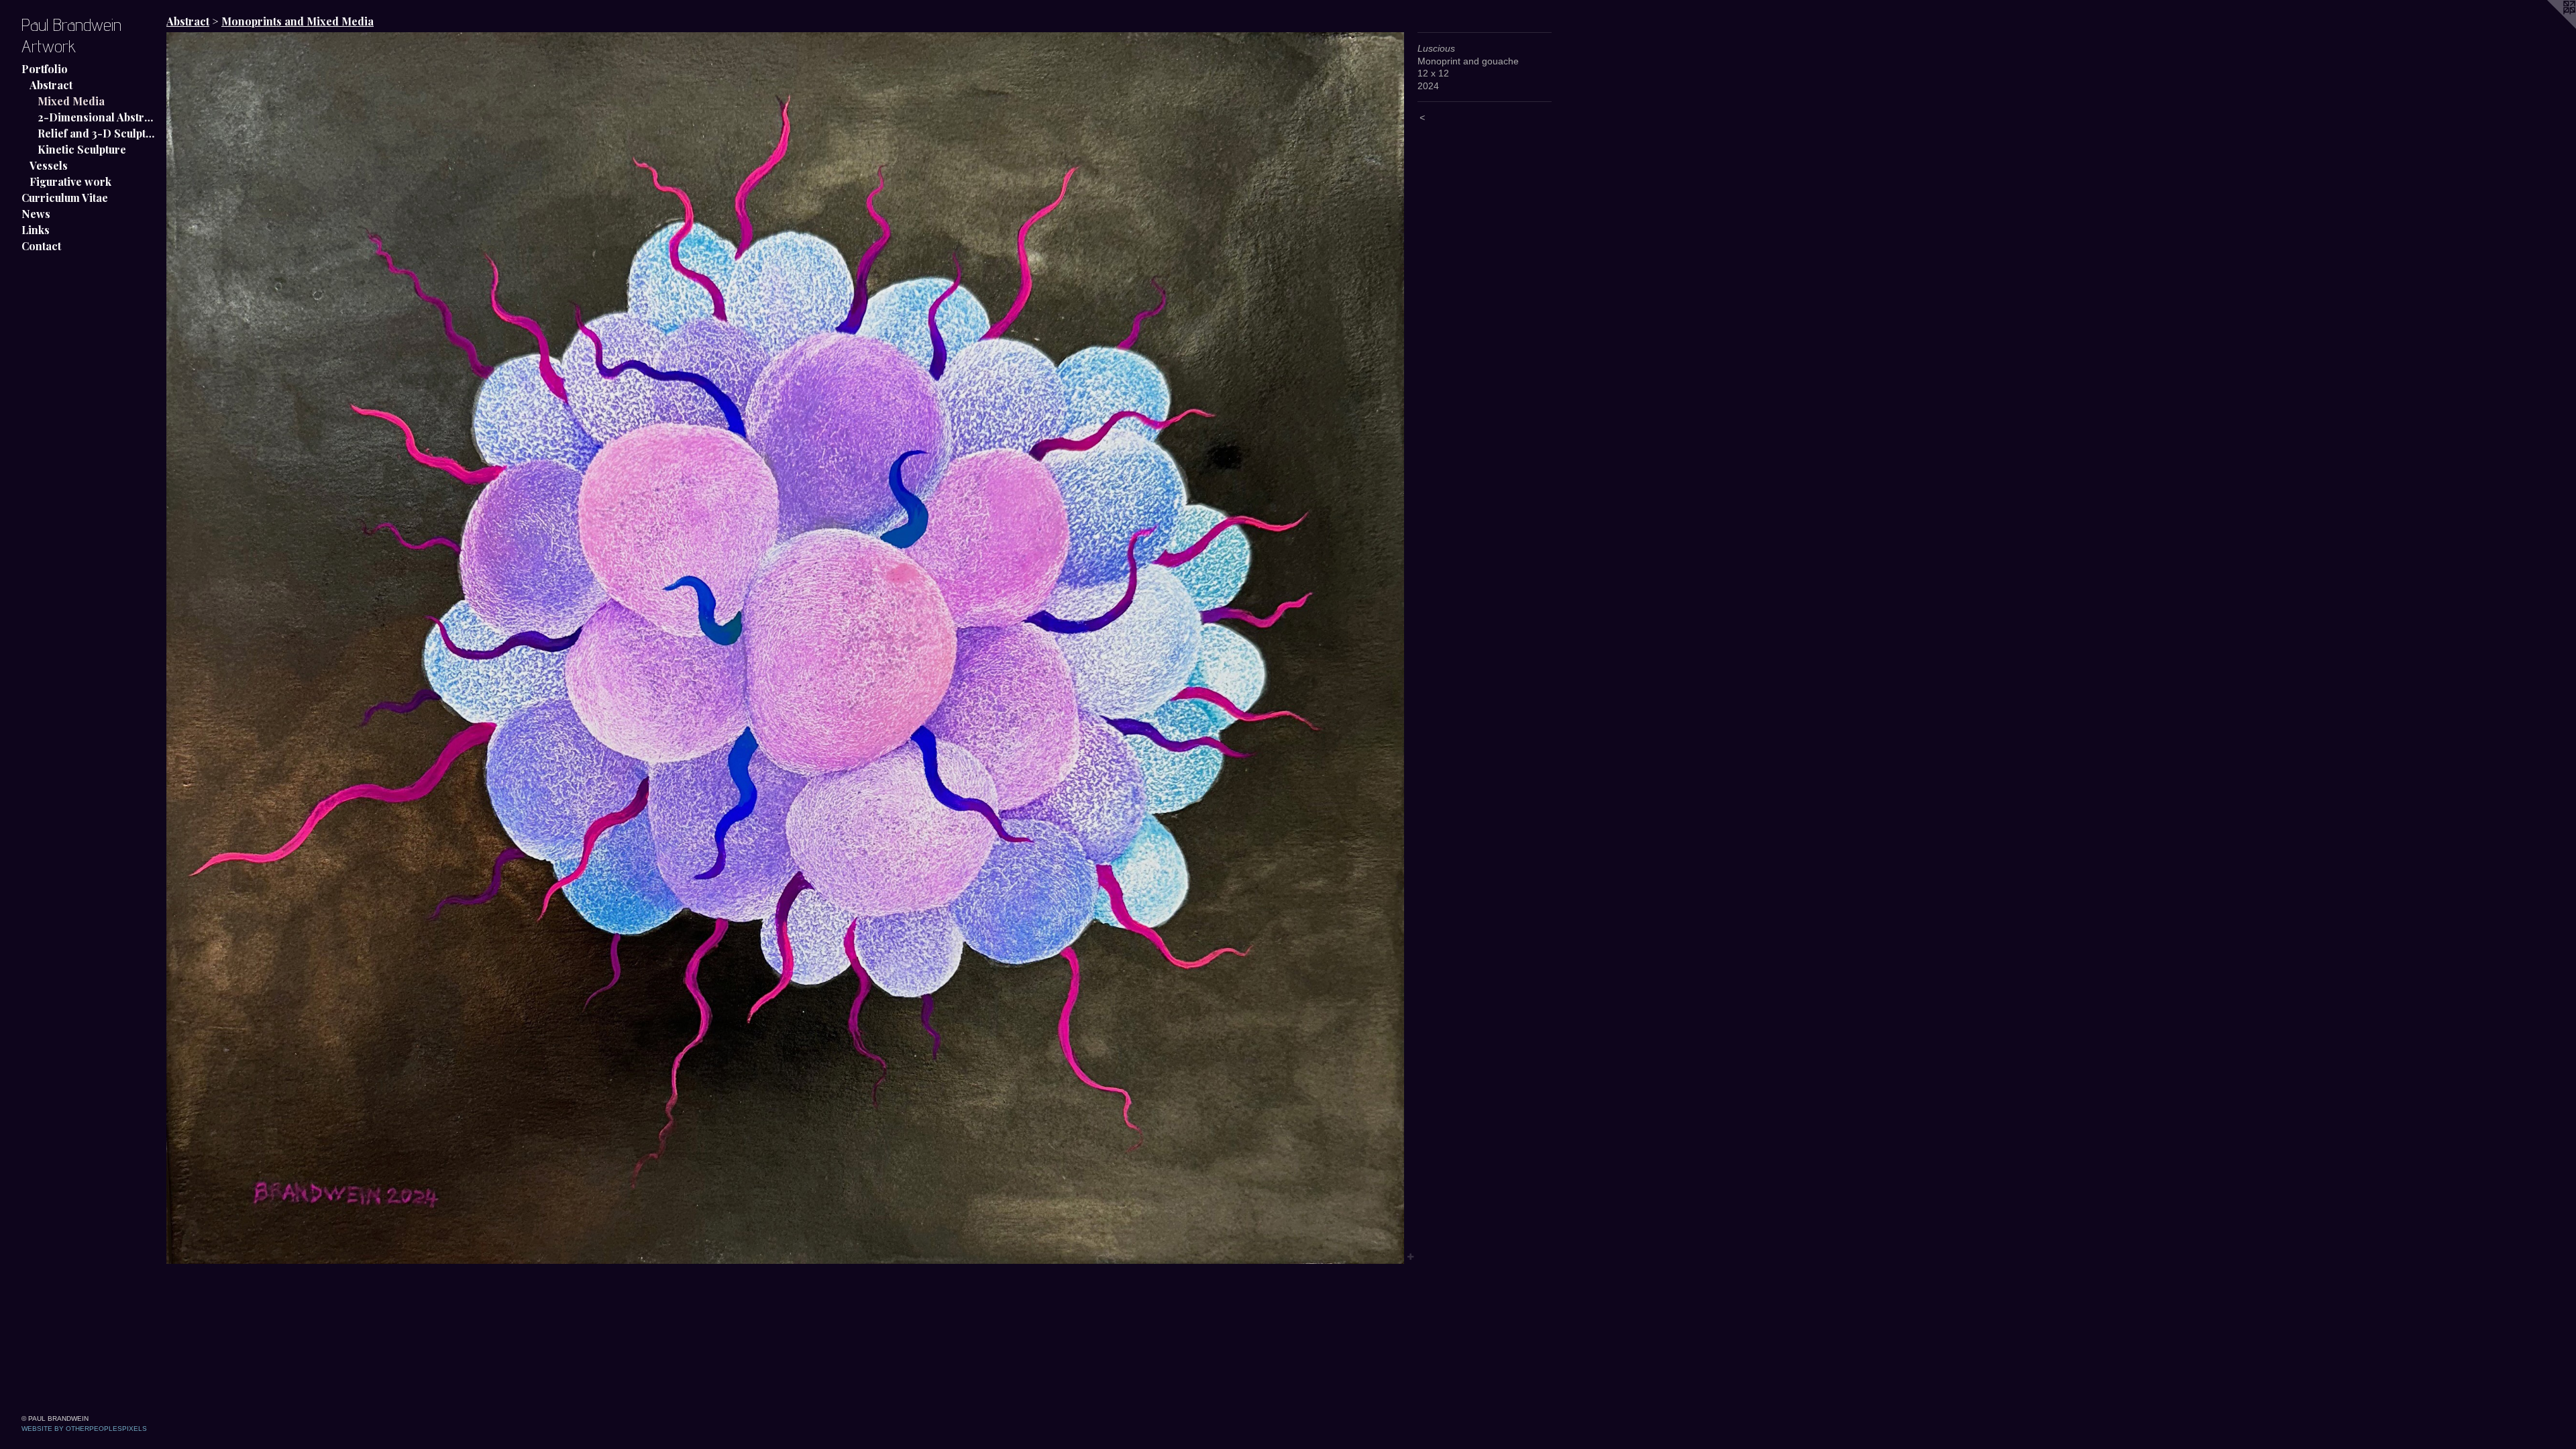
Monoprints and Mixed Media (298, 21)
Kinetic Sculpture (82, 149)
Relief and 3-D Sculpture (97, 133)
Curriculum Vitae (65, 198)
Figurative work (70, 181)
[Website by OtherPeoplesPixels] (2549, 27)
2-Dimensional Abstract (97, 117)
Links (36, 230)
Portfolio (45, 69)
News (36, 214)
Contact (41, 246)
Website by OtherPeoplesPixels (84, 1429)
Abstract (51, 85)
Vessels (49, 165)
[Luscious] (785, 648)
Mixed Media (71, 101)
